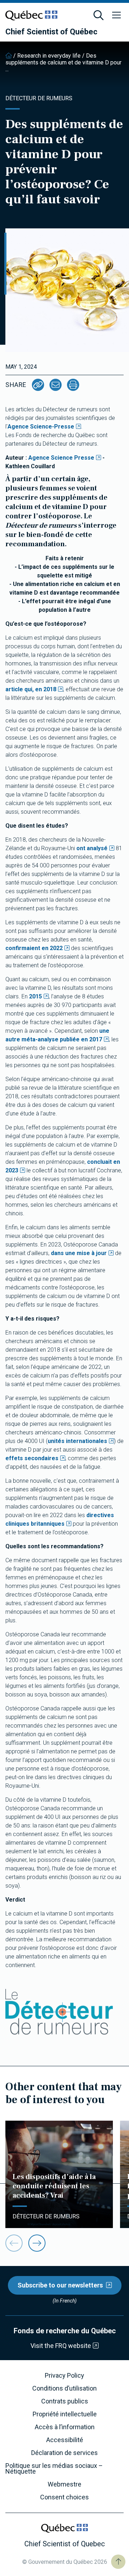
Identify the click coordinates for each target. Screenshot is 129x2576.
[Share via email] (56, 385)
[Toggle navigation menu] (116, 15)
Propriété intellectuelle (65, 2414)
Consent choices (64, 2497)
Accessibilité (65, 2440)
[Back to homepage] (9, 56)
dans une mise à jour (79, 1253)
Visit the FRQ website (61, 2346)
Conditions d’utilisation (64, 2388)
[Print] (73, 385)
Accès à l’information (65, 2427)
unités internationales (77, 1441)
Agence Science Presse (61, 458)
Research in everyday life (49, 56)
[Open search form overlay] (99, 15)
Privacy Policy (64, 2376)
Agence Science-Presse (41, 427)
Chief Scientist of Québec (51, 32)
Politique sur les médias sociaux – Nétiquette (54, 2469)
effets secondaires (32, 1458)
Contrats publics (65, 2401)
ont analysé (92, 848)
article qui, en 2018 (31, 689)
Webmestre (64, 2484)
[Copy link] (38, 385)
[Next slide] (37, 2243)
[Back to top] (118, 2562)
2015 (35, 996)
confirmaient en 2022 (34, 948)
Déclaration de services (64, 2453)
